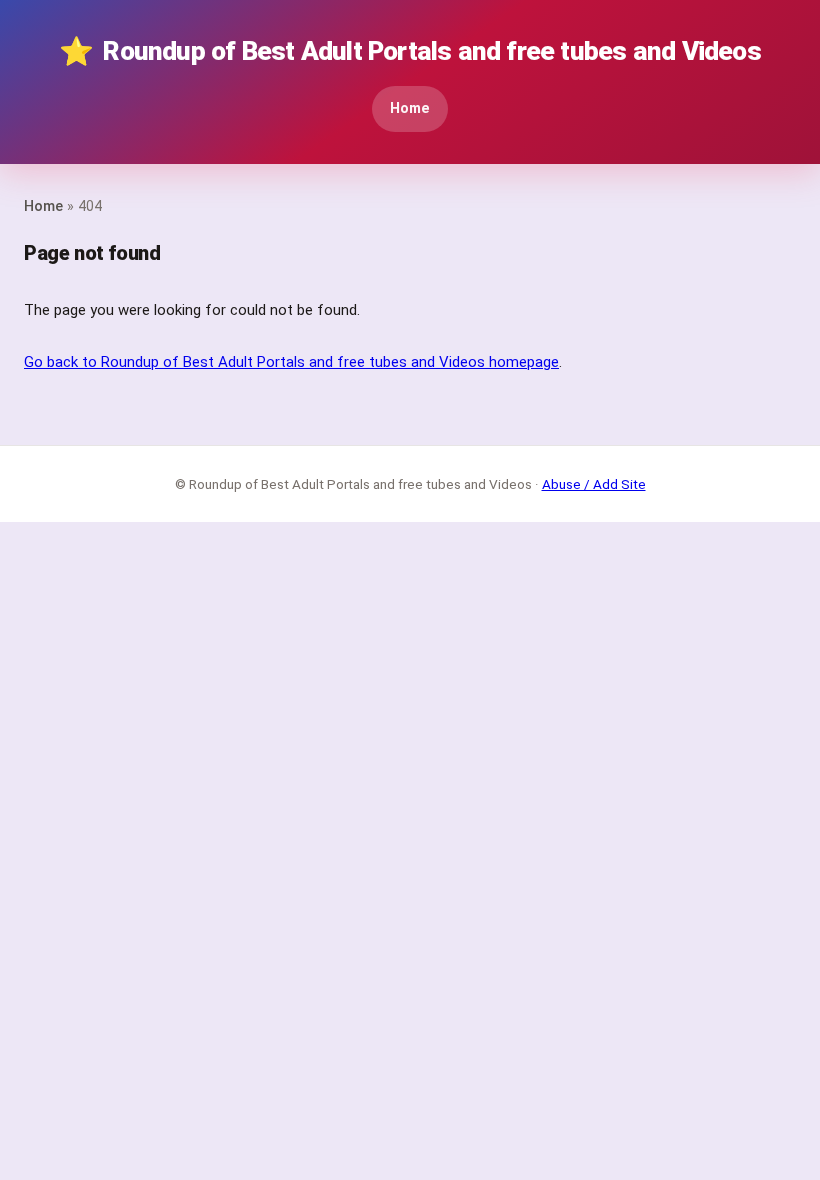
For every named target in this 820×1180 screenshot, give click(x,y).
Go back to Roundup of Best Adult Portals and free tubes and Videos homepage (291, 362)
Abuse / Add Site (594, 484)
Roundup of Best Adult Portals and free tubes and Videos (410, 51)
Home (410, 108)
